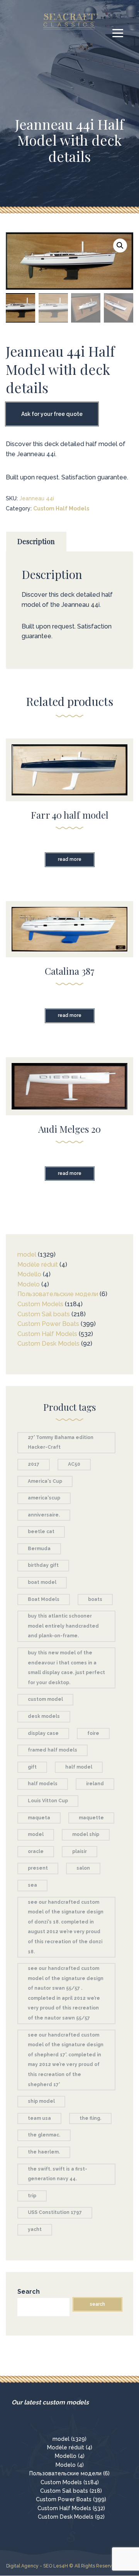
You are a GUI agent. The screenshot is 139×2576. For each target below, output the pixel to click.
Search (29, 2292)
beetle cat (41, 1532)
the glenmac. (44, 2135)
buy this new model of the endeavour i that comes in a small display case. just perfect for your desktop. (66, 1668)
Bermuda (39, 1549)
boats (95, 1599)
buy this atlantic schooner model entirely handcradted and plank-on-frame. (63, 1626)
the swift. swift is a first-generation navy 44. (58, 2174)
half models (43, 1784)
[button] (120, 246)
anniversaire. (44, 1515)
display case (43, 1733)
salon (83, 1868)
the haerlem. (44, 2152)
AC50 (74, 1464)
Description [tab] (36, 541)
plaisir (80, 1851)
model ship (86, 1834)
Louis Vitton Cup (48, 1801)
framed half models (53, 1750)
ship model (41, 2101)
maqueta (39, 1818)
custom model (45, 1699)
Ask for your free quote (52, 414)
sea (32, 1885)
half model (79, 1767)
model (36, 1834)
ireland (95, 1784)
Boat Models (44, 1599)
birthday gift (43, 1565)
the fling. (90, 2118)
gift (32, 1767)
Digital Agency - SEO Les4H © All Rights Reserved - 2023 (70, 2566)
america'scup (44, 1498)
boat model (42, 1582)
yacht (35, 2229)
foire (93, 1733)
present (38, 1868)
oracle (36, 1851)
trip (32, 2196)
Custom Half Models (61, 508)
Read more (70, 859)
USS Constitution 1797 (55, 2212)
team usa (39, 2118)
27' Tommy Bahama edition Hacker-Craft (61, 1443)
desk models (44, 1716)
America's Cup (45, 1481)
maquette (91, 1818)
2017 (34, 1464)
